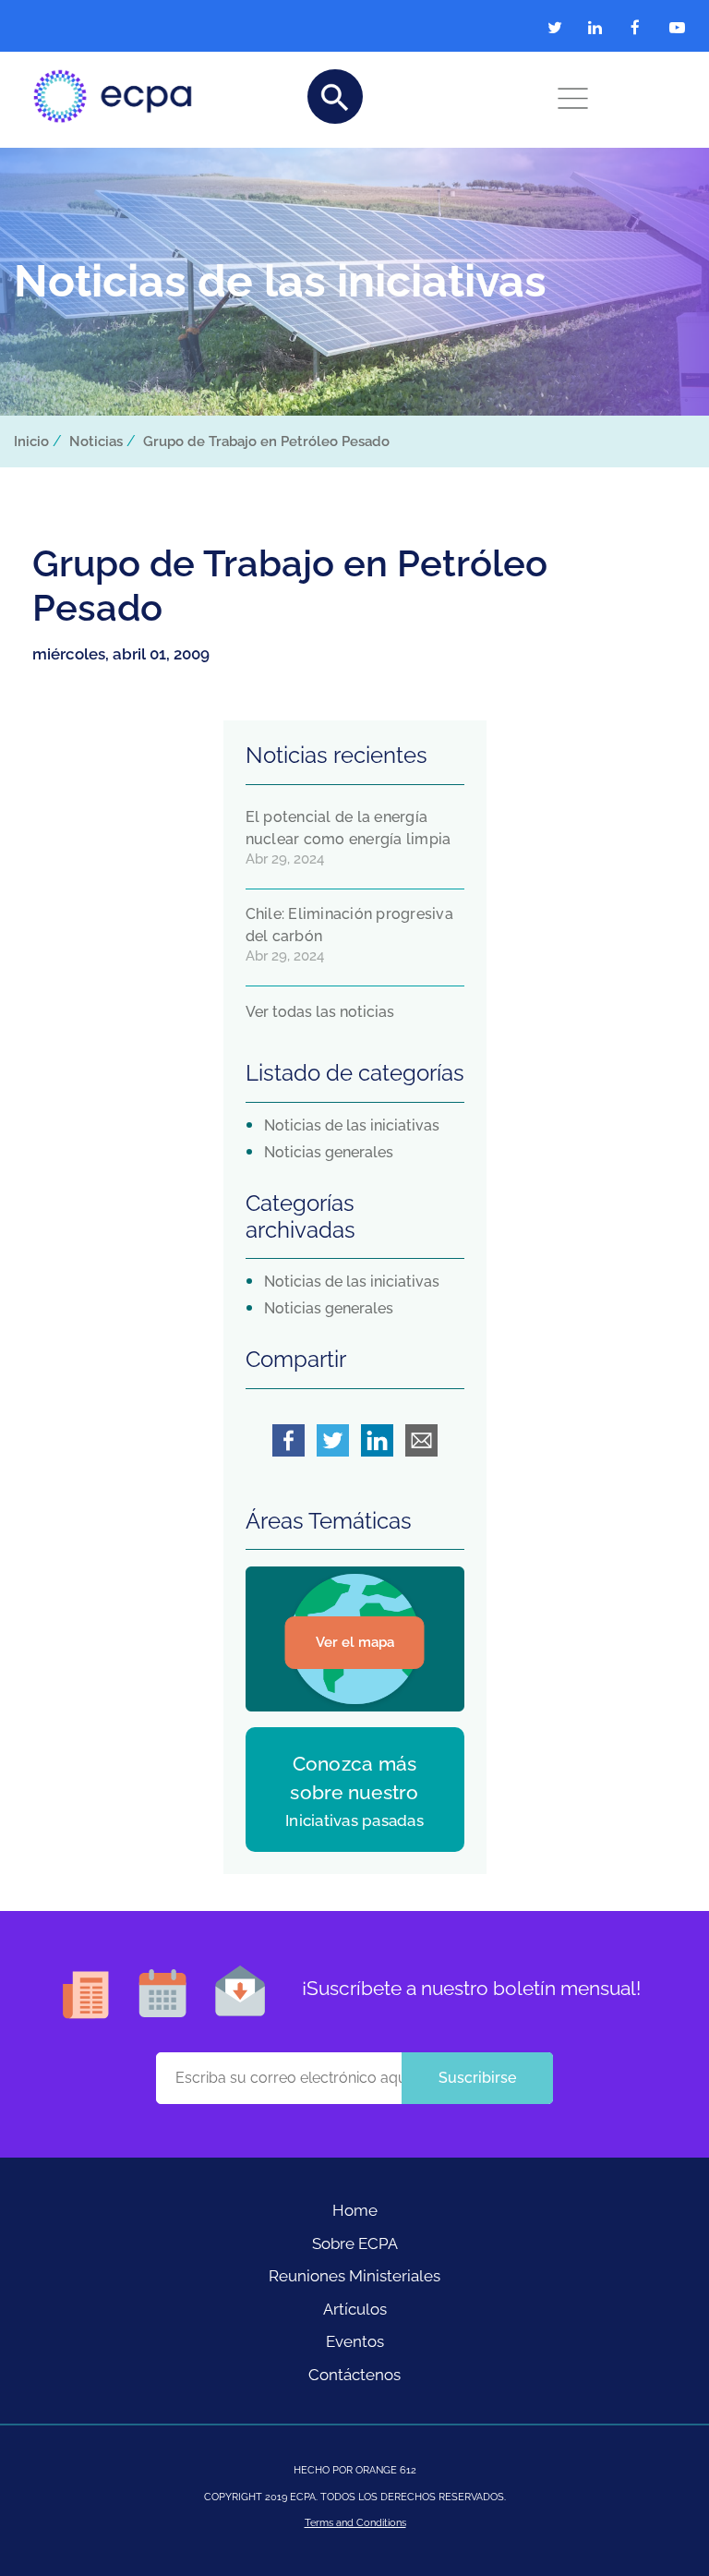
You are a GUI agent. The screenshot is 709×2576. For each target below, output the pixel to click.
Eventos (355, 2341)
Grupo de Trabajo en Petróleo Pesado (266, 441)
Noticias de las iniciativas (352, 1125)
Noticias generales (329, 1152)
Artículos (355, 2309)
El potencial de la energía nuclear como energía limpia (348, 828)
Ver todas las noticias (320, 1012)
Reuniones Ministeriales (354, 2276)
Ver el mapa (355, 1642)
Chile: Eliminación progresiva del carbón (349, 925)
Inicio (31, 441)
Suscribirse (477, 2078)
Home (355, 2210)
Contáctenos (354, 2375)
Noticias (96, 441)
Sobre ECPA (355, 2243)
